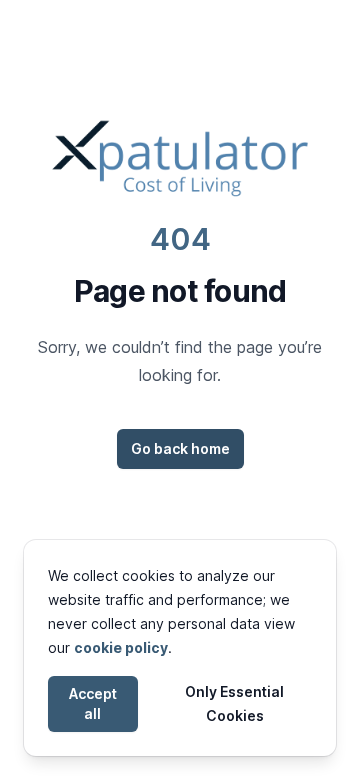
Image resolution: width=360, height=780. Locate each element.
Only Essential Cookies (234, 703)
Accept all (93, 703)
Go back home (180, 448)
